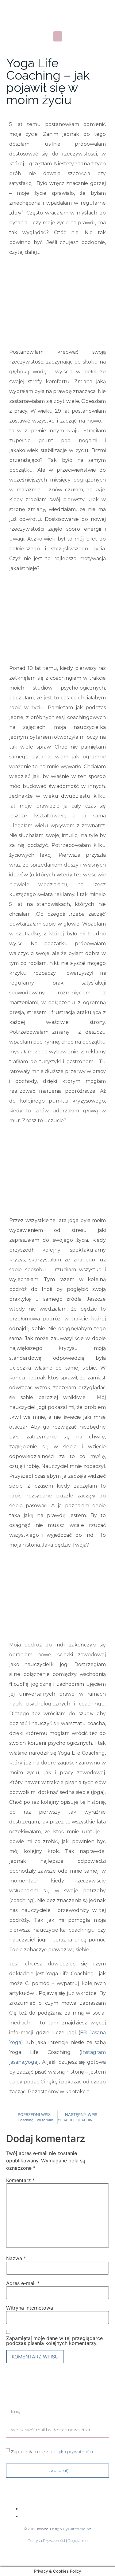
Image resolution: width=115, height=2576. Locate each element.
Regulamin (78, 2541)
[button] (58, 36)
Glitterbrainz (80, 2529)
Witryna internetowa (30, 2308)
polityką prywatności (71, 2451)
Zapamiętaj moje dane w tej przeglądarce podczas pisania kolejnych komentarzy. (54, 2341)
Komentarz (21, 2180)
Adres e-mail (23, 2283)
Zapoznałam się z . (52, 2451)
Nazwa (16, 2258)
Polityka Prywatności (47, 2541)
